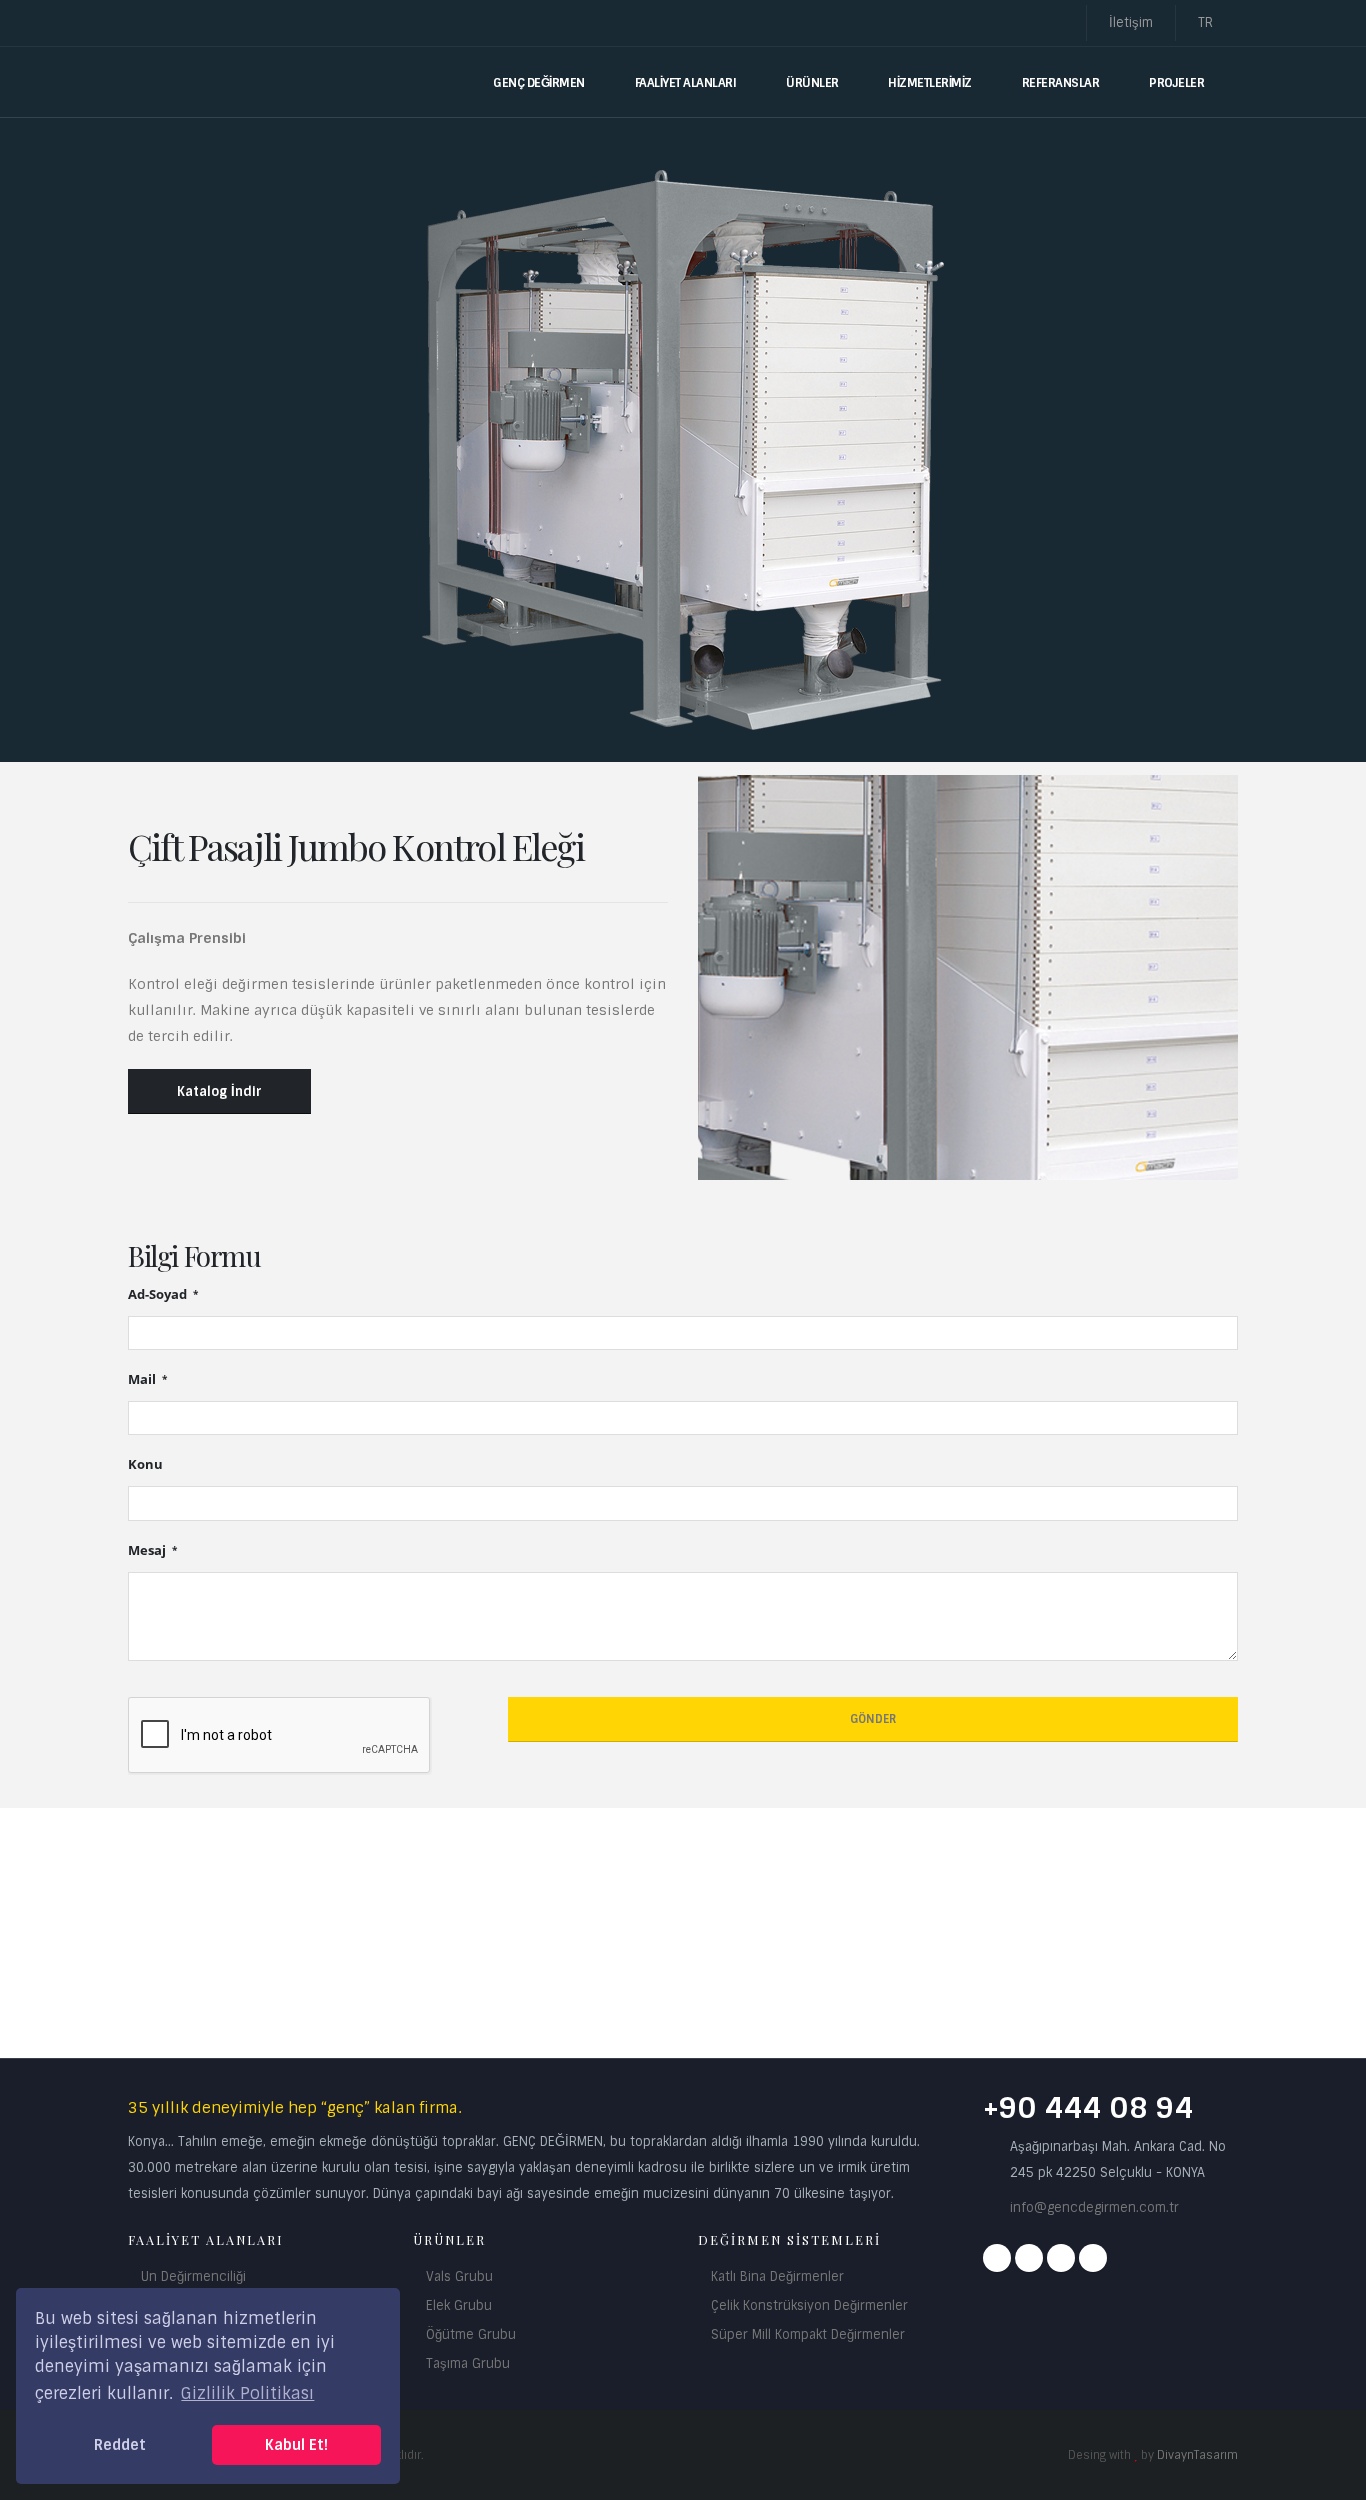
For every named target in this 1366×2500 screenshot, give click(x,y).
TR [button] (1207, 22)
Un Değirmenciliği (193, 2276)
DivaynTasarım (1197, 2455)
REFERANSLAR (1061, 83)
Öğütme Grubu (471, 2334)
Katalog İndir (219, 1091)
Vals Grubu (459, 2276)
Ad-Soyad (159, 1294)
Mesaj (148, 1550)
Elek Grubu (459, 2305)
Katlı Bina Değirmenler (777, 2276)
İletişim (1131, 22)
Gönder (873, 1719)
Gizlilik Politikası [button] (247, 2393)
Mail (143, 1379)
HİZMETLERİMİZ (930, 83)
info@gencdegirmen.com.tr (1094, 2207)
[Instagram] (1029, 2258)
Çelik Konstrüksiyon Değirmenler (809, 2305)
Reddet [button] (120, 2445)
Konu (145, 1464)
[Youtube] (1061, 2258)
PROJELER (1176, 83)
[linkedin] (1093, 2258)
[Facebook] (997, 2258)
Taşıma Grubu (468, 2363)
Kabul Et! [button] (296, 2445)
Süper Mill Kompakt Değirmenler (808, 2334)
